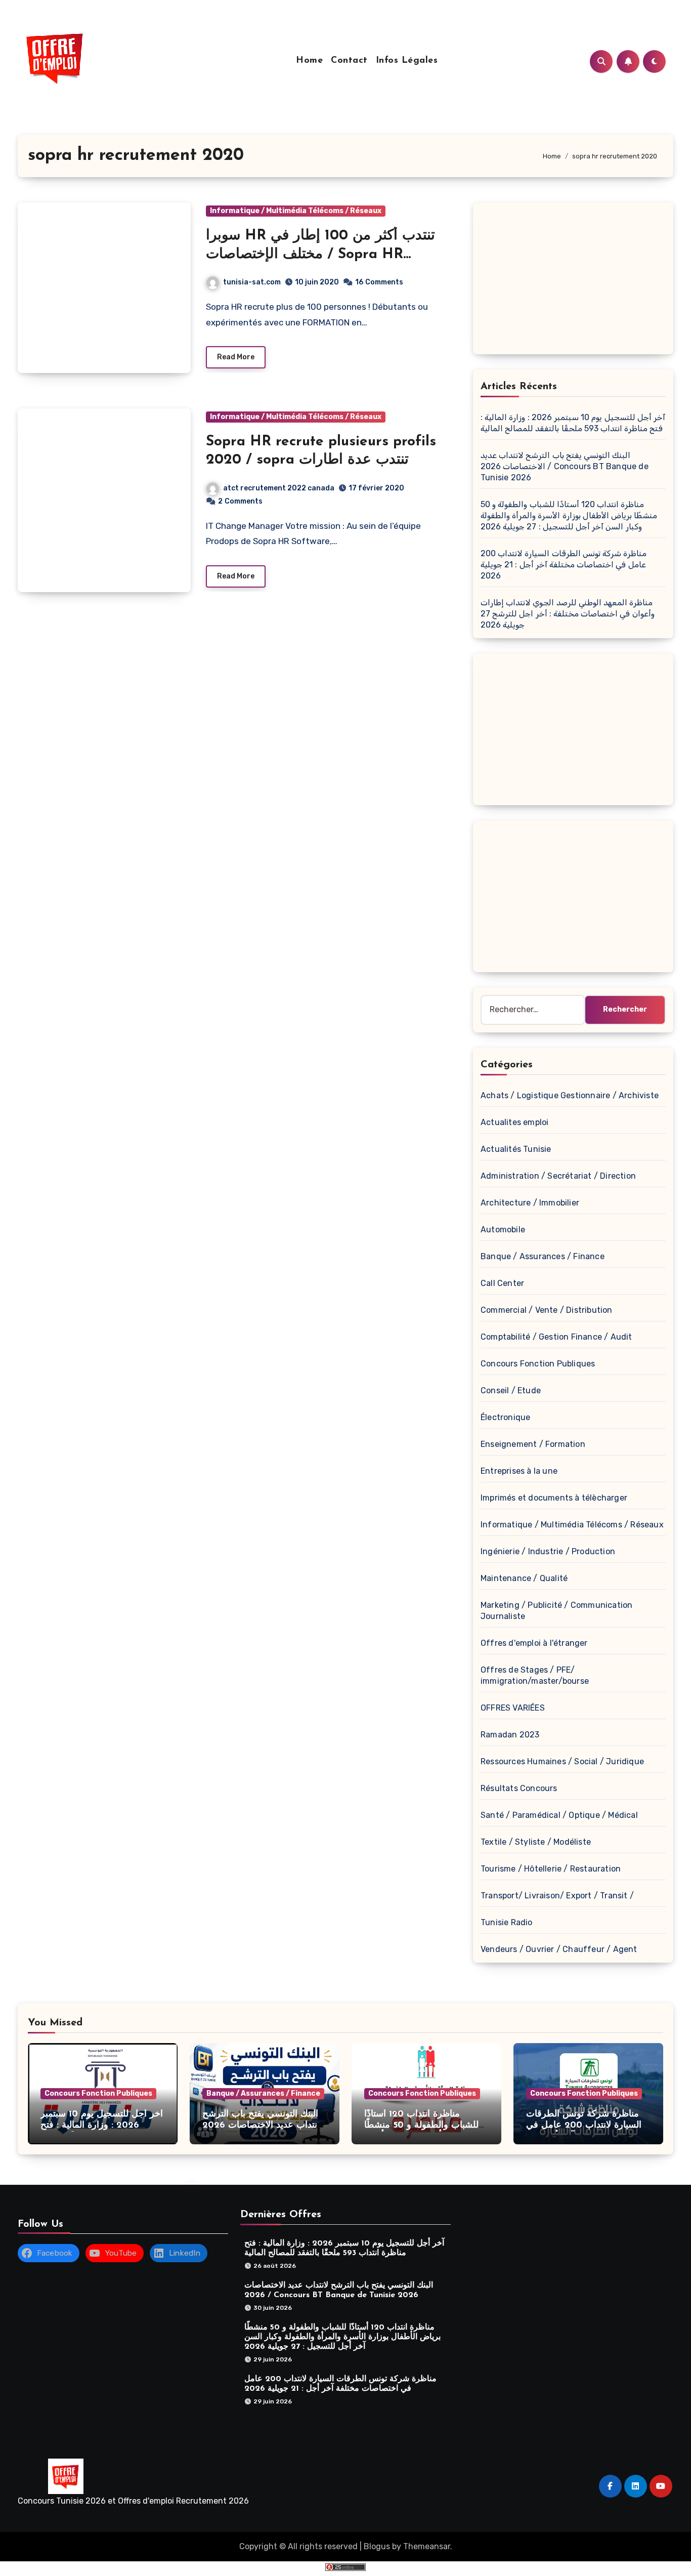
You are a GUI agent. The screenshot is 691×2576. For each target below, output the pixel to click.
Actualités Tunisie (516, 1149)
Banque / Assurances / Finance (543, 1256)
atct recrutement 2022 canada (279, 488)
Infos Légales (407, 61)
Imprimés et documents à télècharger (554, 1498)
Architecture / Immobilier (530, 1203)
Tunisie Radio (507, 1922)
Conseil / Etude (511, 1390)
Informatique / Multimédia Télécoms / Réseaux (296, 211)
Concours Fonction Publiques (538, 1364)
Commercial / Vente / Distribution (547, 1310)
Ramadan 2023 (510, 1735)
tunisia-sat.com (252, 282)
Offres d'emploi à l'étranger (534, 1643)
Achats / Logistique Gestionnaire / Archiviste (570, 1095)
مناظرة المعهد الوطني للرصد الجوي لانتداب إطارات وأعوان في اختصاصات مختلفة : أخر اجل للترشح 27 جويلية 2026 (568, 614)
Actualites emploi (514, 1122)
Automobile (503, 1230)
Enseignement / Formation (533, 1444)
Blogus (377, 2546)
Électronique (505, 1417)
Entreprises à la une (519, 1471)
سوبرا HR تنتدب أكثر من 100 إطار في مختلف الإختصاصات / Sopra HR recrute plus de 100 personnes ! (320, 254)
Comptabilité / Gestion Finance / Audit (556, 1337)
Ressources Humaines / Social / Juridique (562, 1761)
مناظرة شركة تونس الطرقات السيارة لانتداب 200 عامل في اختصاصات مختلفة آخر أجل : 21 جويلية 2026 (564, 565)
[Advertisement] (575, 281)
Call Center (502, 1283)
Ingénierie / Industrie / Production (548, 1551)
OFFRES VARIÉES (513, 1708)
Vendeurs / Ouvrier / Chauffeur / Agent (559, 1949)
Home (309, 61)
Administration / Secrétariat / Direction (558, 1176)
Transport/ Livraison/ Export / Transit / (557, 1896)
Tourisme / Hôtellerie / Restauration (551, 1869)
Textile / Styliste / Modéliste (536, 1842)
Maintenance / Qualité (524, 1578)
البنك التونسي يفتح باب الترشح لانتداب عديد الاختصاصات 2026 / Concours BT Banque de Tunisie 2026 (565, 466)
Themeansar (427, 2546)
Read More (236, 357)
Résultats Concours (519, 1788)
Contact (349, 61)
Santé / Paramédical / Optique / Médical (559, 1815)
